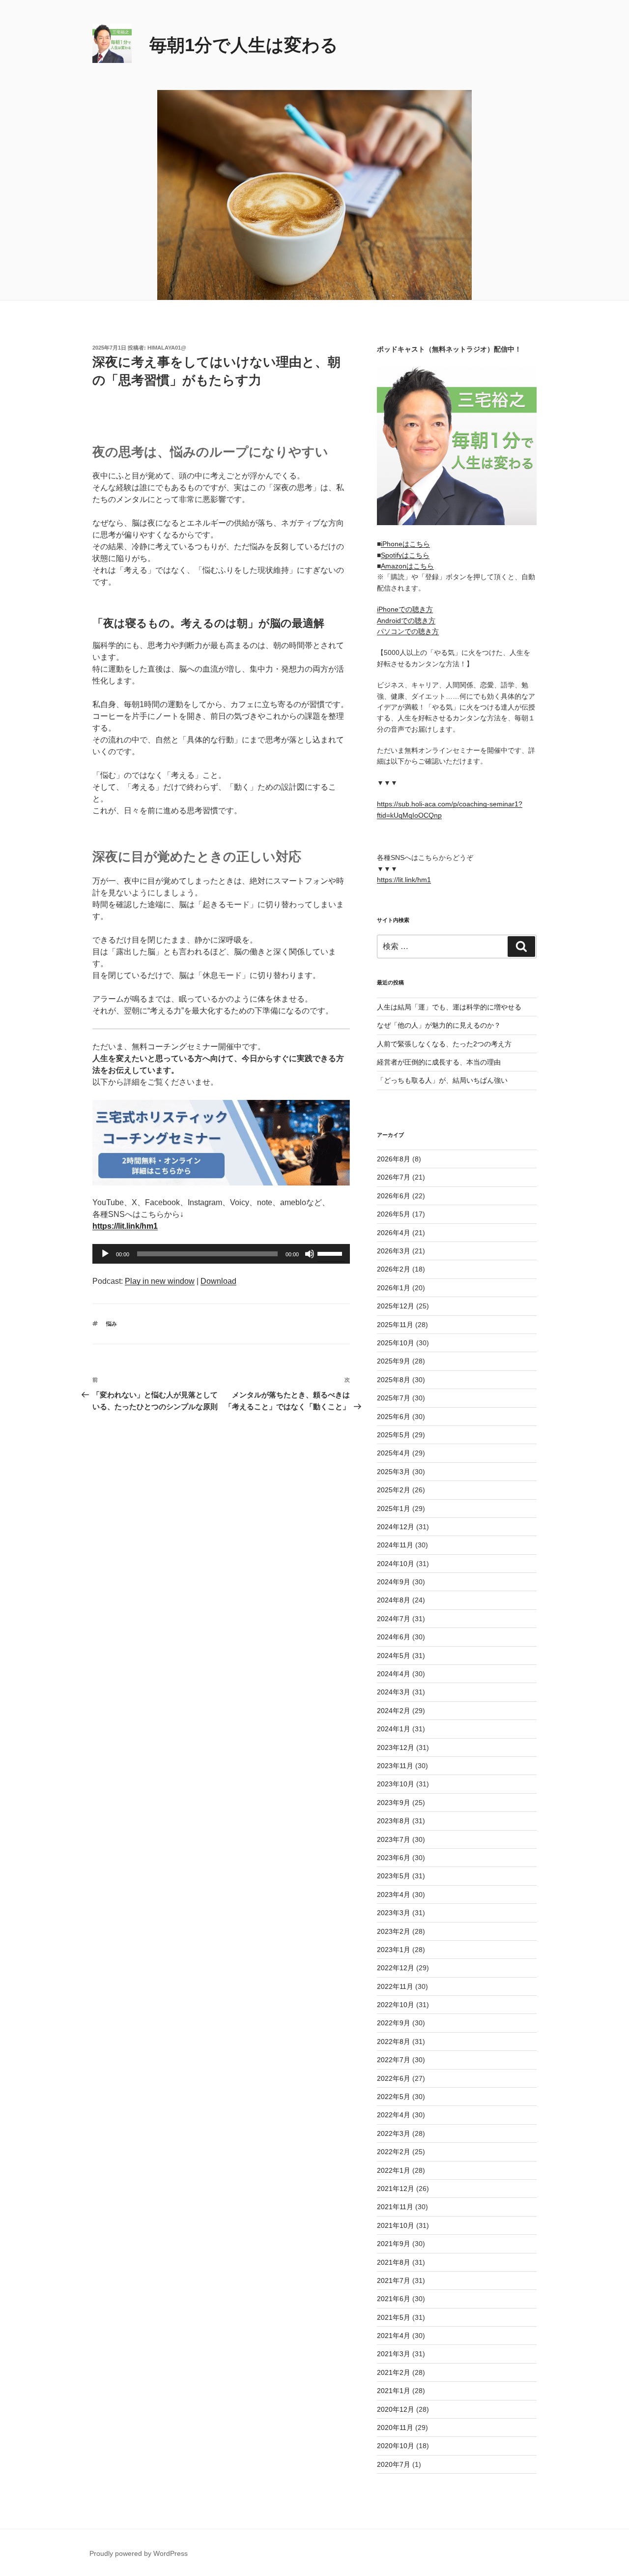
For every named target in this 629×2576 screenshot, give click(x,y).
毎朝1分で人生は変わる (244, 45)
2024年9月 (394, 1582)
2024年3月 (394, 1692)
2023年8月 (394, 1821)
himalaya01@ (167, 348)
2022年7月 (394, 2060)
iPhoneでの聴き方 (405, 609)
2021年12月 (396, 2189)
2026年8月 (394, 1159)
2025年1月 (394, 1509)
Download (218, 1281)
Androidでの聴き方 (406, 621)
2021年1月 (394, 2391)
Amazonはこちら (407, 566)
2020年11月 (395, 2428)
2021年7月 (394, 2280)
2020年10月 (396, 2446)
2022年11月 (395, 1986)
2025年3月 (394, 1472)
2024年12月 (396, 1527)
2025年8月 (394, 1380)
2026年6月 (394, 1196)
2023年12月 (396, 1747)
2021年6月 (394, 2299)
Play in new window (160, 1281)
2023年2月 (394, 1931)
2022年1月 (394, 2170)
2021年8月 (394, 2262)
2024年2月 (394, 1711)
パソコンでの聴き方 (408, 631)
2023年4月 (394, 1895)
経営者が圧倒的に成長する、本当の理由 (439, 1062)
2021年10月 (396, 2225)
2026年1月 (394, 1288)
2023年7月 (394, 1839)
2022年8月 (394, 2042)
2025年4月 (394, 1453)
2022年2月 (394, 2152)
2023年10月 (396, 1784)
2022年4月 (394, 2115)
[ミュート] (310, 1254)
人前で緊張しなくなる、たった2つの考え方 (444, 1044)
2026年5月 (394, 1214)
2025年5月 (394, 1435)
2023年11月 (395, 1766)
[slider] (331, 1253)
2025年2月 (394, 1490)
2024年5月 (394, 1656)
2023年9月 (394, 1803)
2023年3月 (394, 1913)
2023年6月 (394, 1858)
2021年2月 (394, 2372)
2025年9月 (394, 1361)
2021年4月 (394, 2336)
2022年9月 (394, 2023)
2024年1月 (394, 1729)
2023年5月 (394, 1876)
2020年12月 (396, 2409)
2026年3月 (394, 1251)
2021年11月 (395, 2207)
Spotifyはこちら (405, 555)
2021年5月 (394, 2317)
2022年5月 (394, 2097)
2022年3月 (394, 2133)
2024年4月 (394, 1674)
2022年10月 (396, 2005)
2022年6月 (394, 2078)
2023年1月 (394, 1950)
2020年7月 (394, 2464)
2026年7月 (394, 1177)
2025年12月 (396, 1306)
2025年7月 (394, 1398)
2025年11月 (395, 1325)
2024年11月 (395, 1545)
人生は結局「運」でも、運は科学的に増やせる (449, 1007)
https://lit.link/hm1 (404, 880)
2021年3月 (394, 2354)
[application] (221, 1254)
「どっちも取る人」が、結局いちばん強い (442, 1080)
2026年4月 (394, 1233)
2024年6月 (394, 1637)
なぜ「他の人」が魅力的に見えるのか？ (439, 1025)
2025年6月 (394, 1417)
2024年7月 (394, 1619)
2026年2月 (394, 1269)
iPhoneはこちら (405, 544)
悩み (112, 1324)
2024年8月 (394, 1600)
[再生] (105, 1254)
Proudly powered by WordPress (139, 2553)
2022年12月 (396, 1968)
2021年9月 (394, 2244)
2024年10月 (396, 1564)
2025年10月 (396, 1343)
